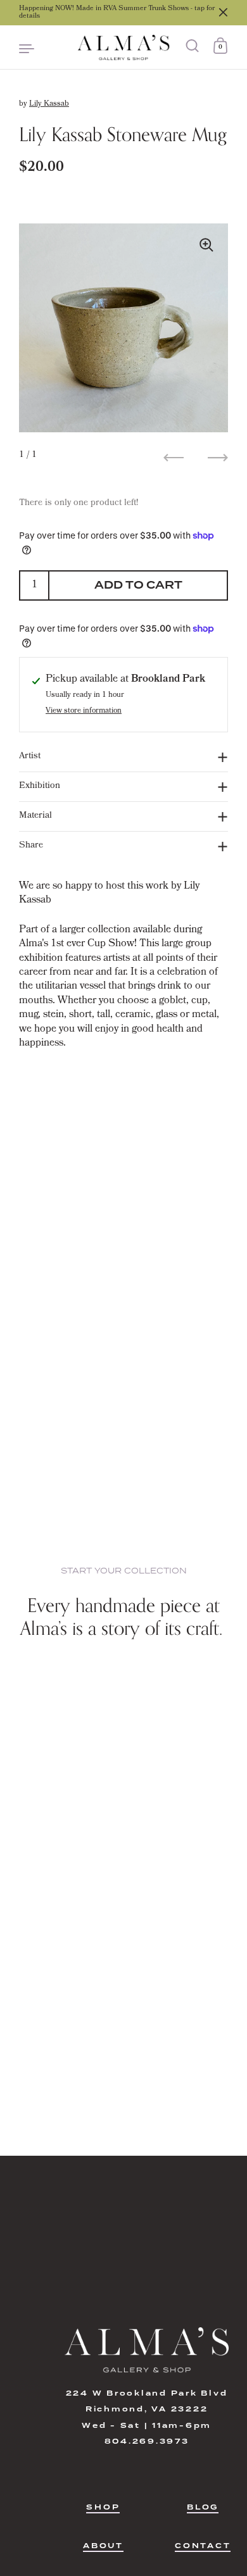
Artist (30, 757)
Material (35, 816)
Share (31, 846)
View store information (84, 712)
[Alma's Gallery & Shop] (123, 47)
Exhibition (40, 786)
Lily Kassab (49, 104)
